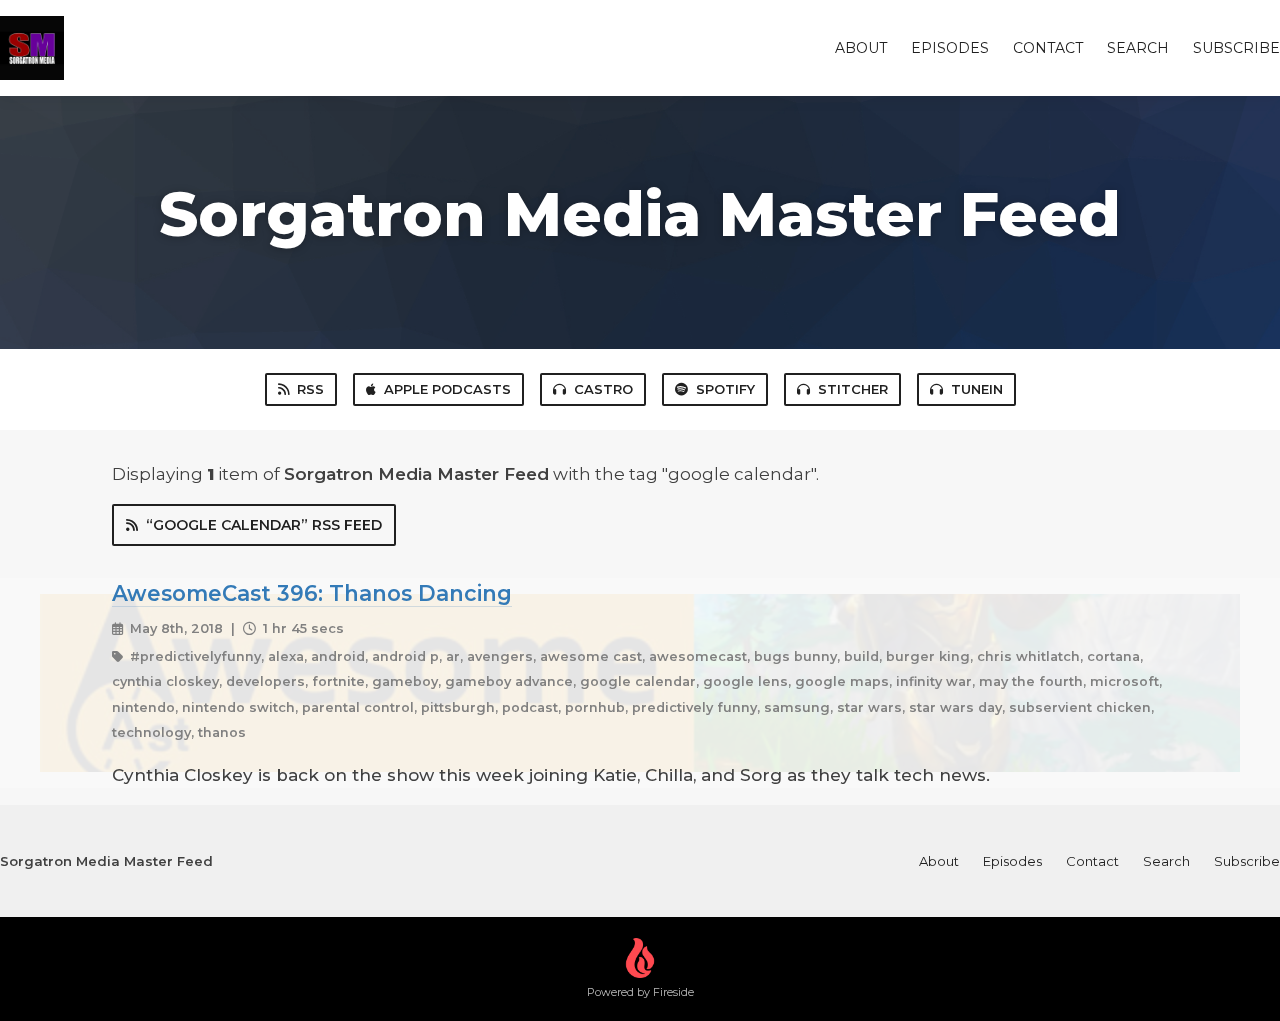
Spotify (725, 389)
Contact (1048, 48)
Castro (603, 389)
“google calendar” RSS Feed (264, 525)
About (861, 48)
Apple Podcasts (447, 389)
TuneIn (977, 389)
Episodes (950, 48)
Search (1138, 48)
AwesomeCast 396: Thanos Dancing (312, 593)
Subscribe (1236, 48)
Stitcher (853, 389)
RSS (310, 389)
